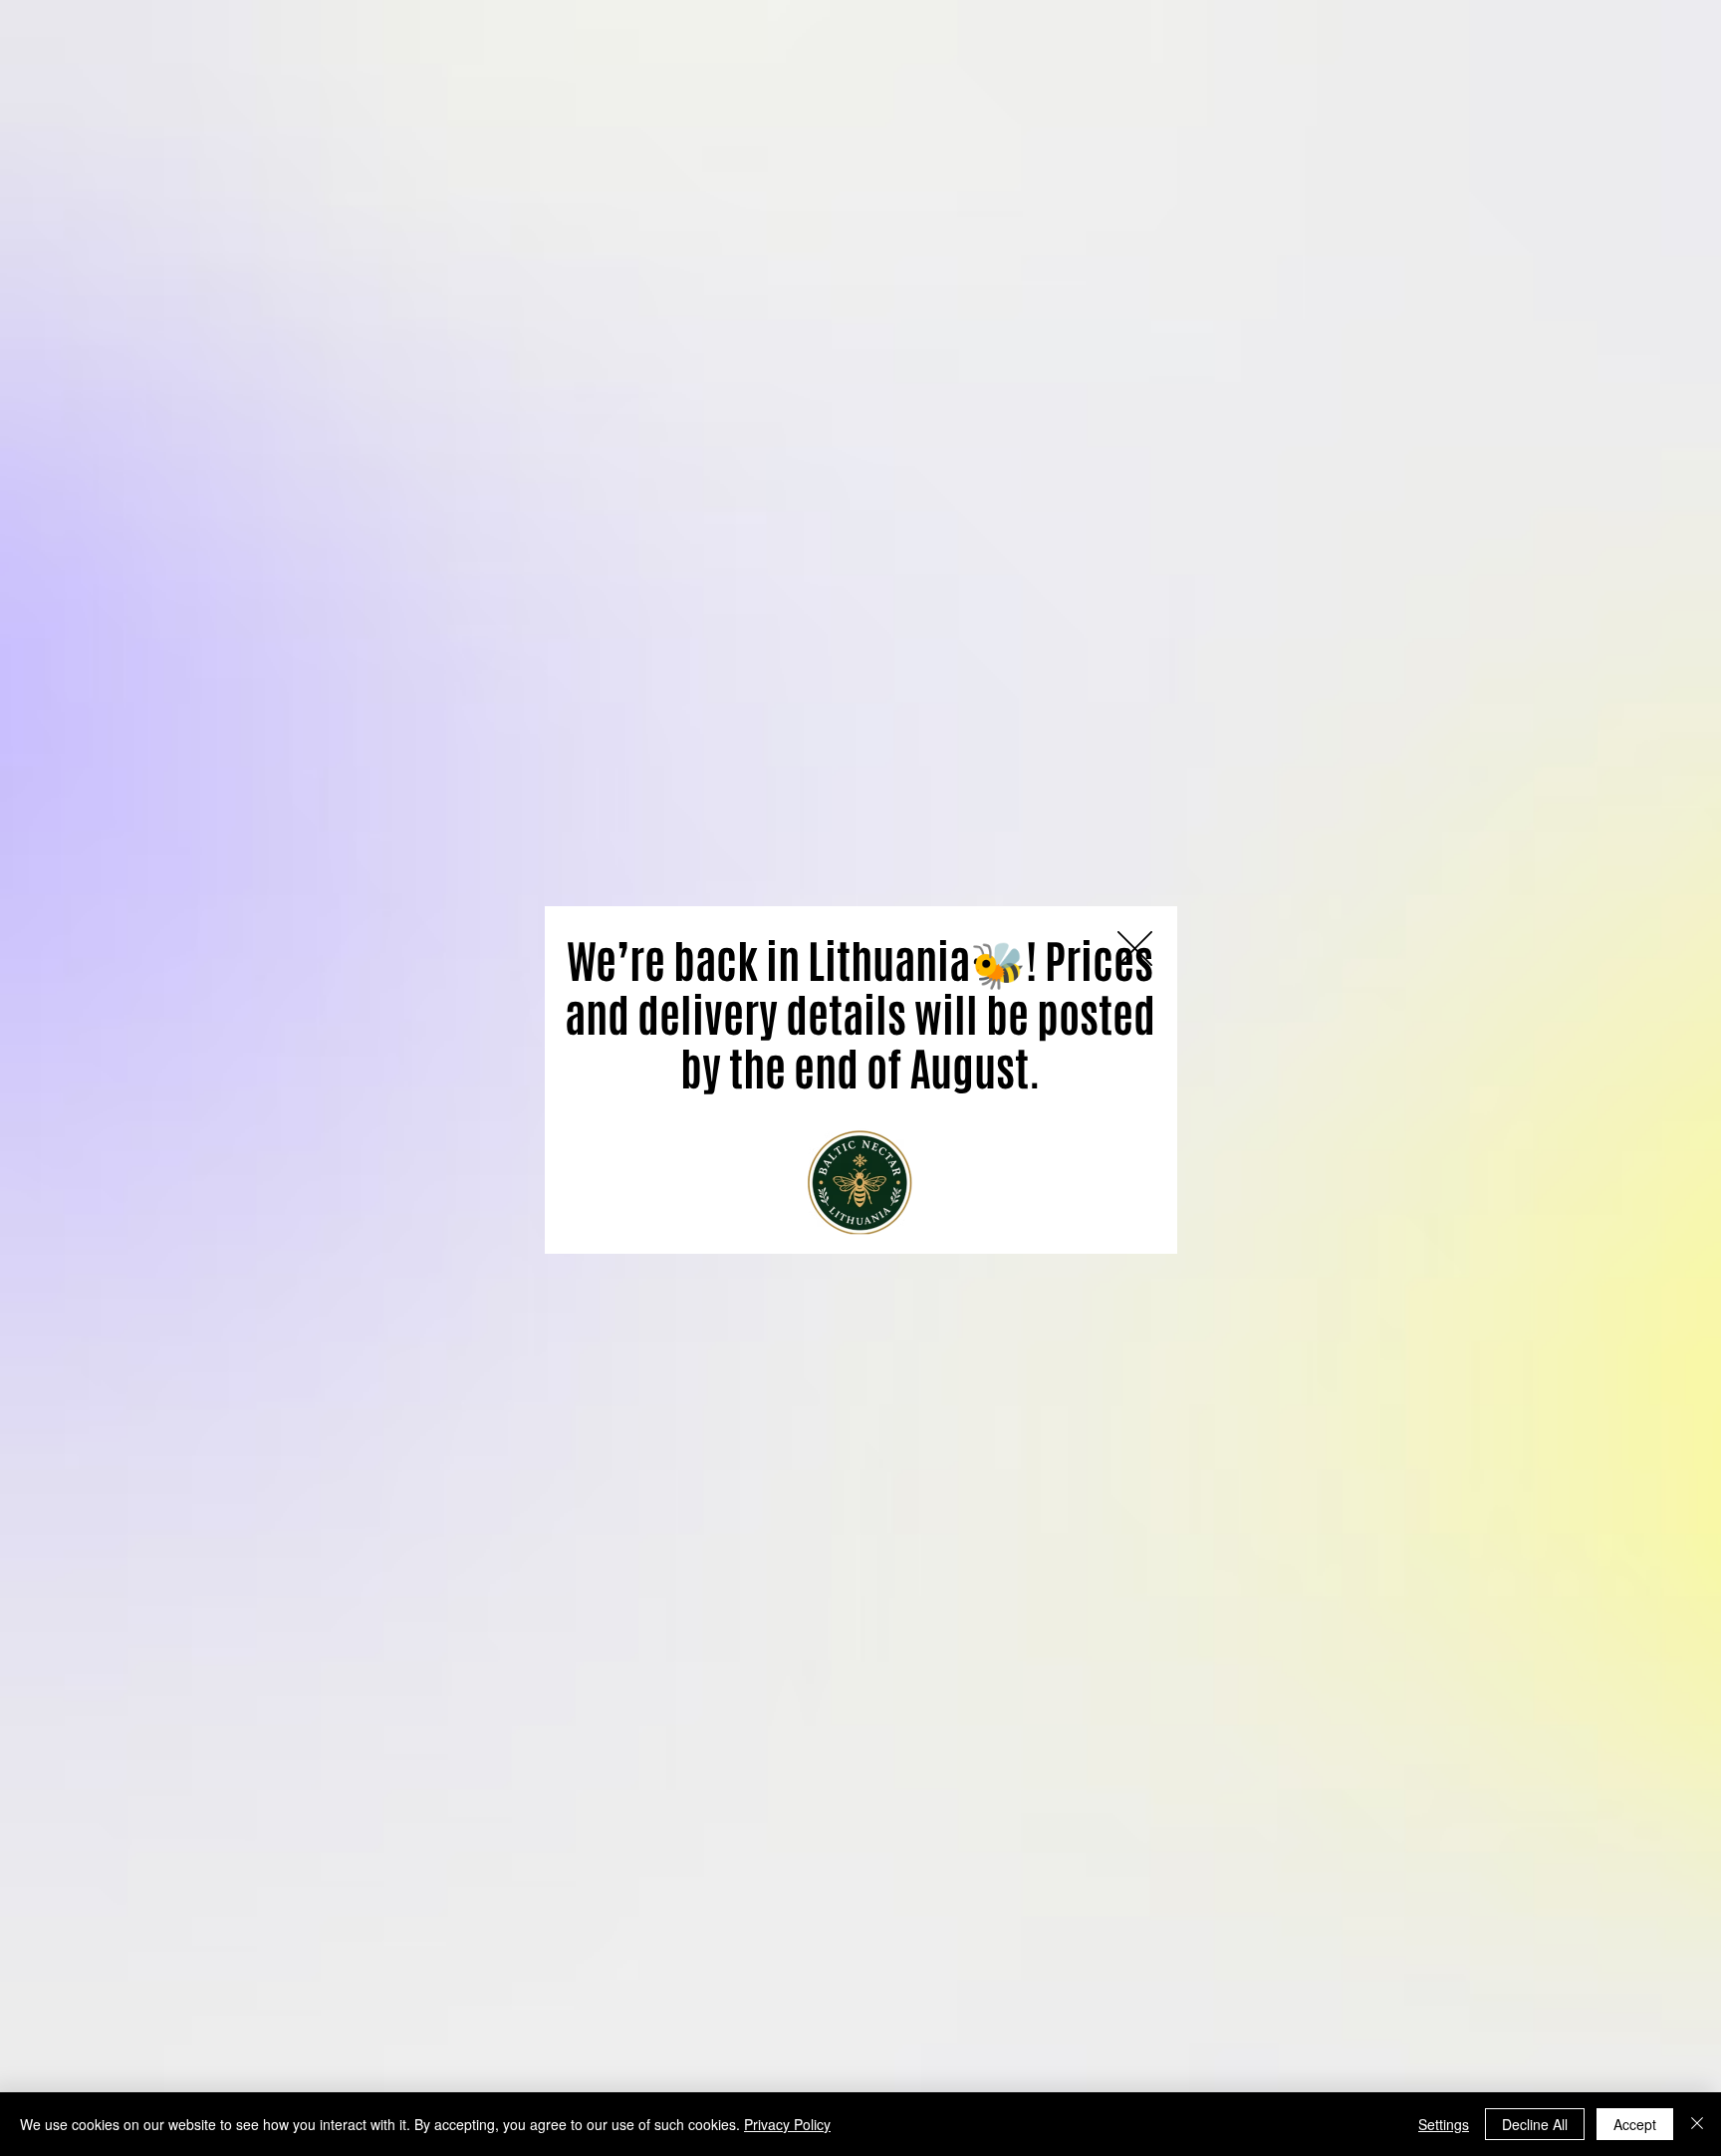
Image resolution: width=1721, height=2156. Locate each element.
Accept (1635, 2124)
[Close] (1697, 2124)
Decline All (1535, 2124)
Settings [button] (1444, 2124)
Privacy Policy (787, 2124)
